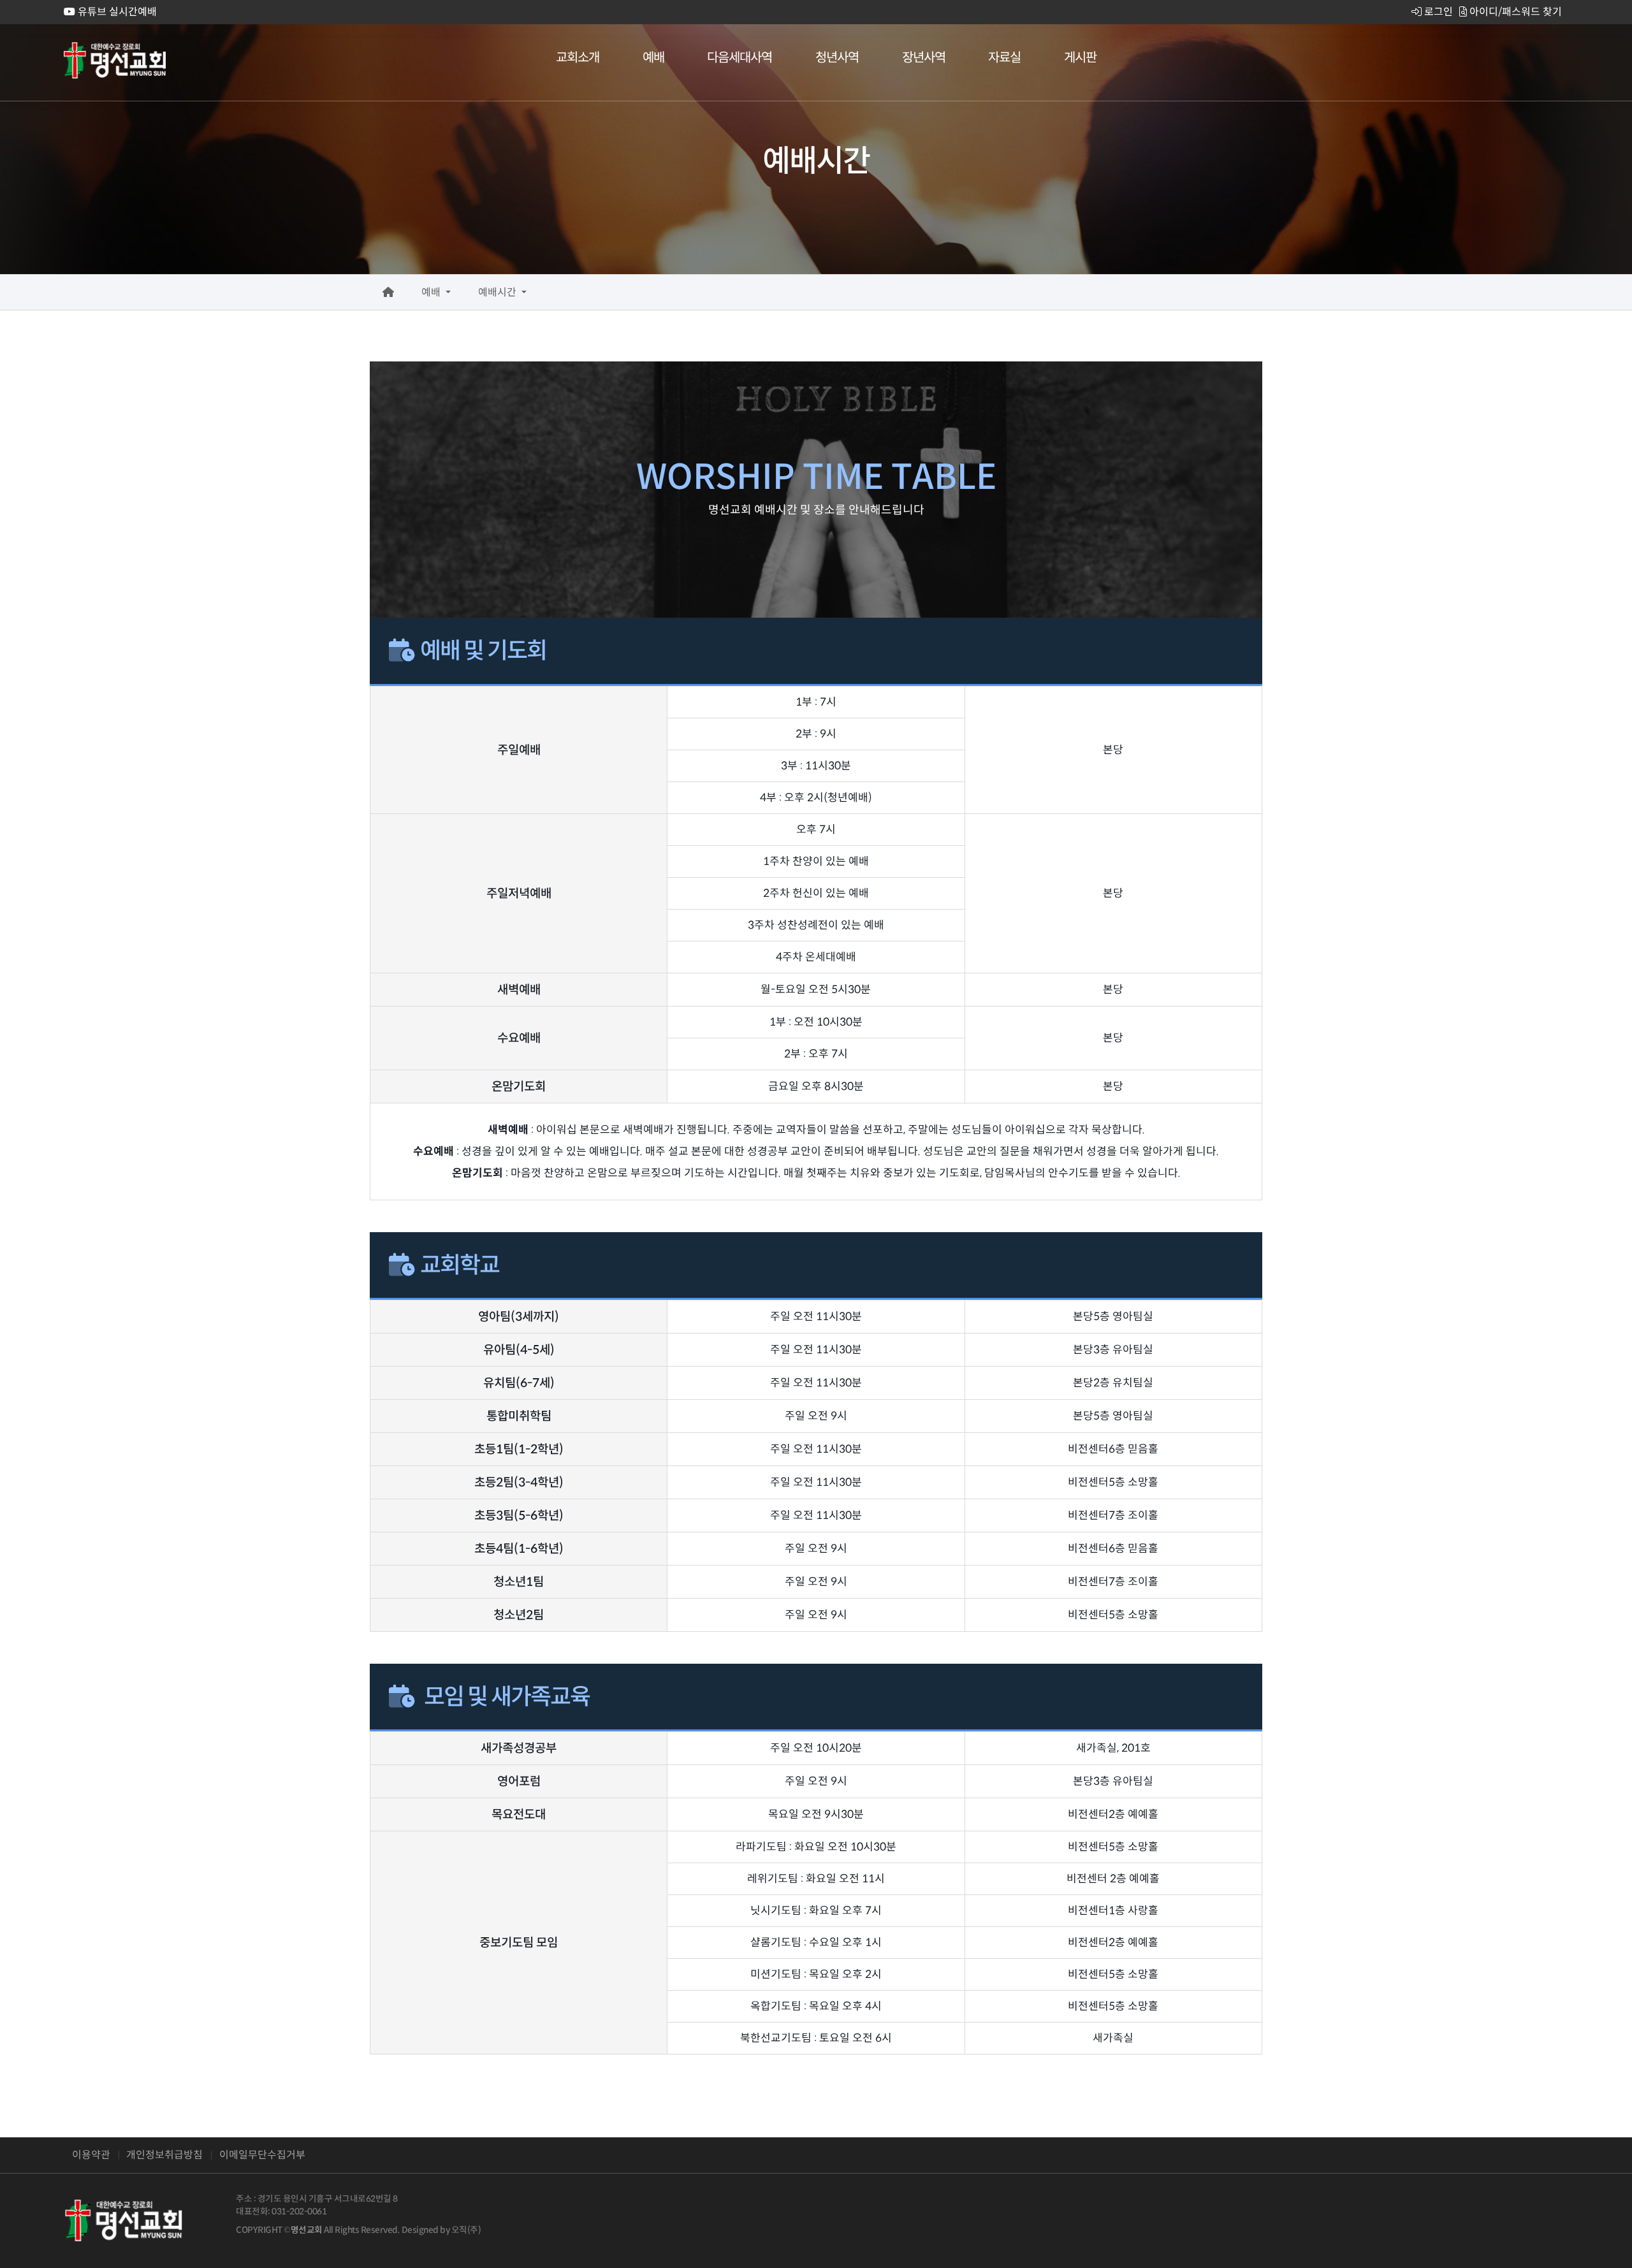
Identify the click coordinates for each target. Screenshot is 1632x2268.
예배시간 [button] (499, 292)
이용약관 (91, 2155)
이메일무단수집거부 (262, 2155)
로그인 (1437, 12)
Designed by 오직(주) (441, 2230)
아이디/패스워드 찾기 (1514, 12)
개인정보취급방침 (164, 2155)
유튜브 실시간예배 (116, 12)
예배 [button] (432, 292)
